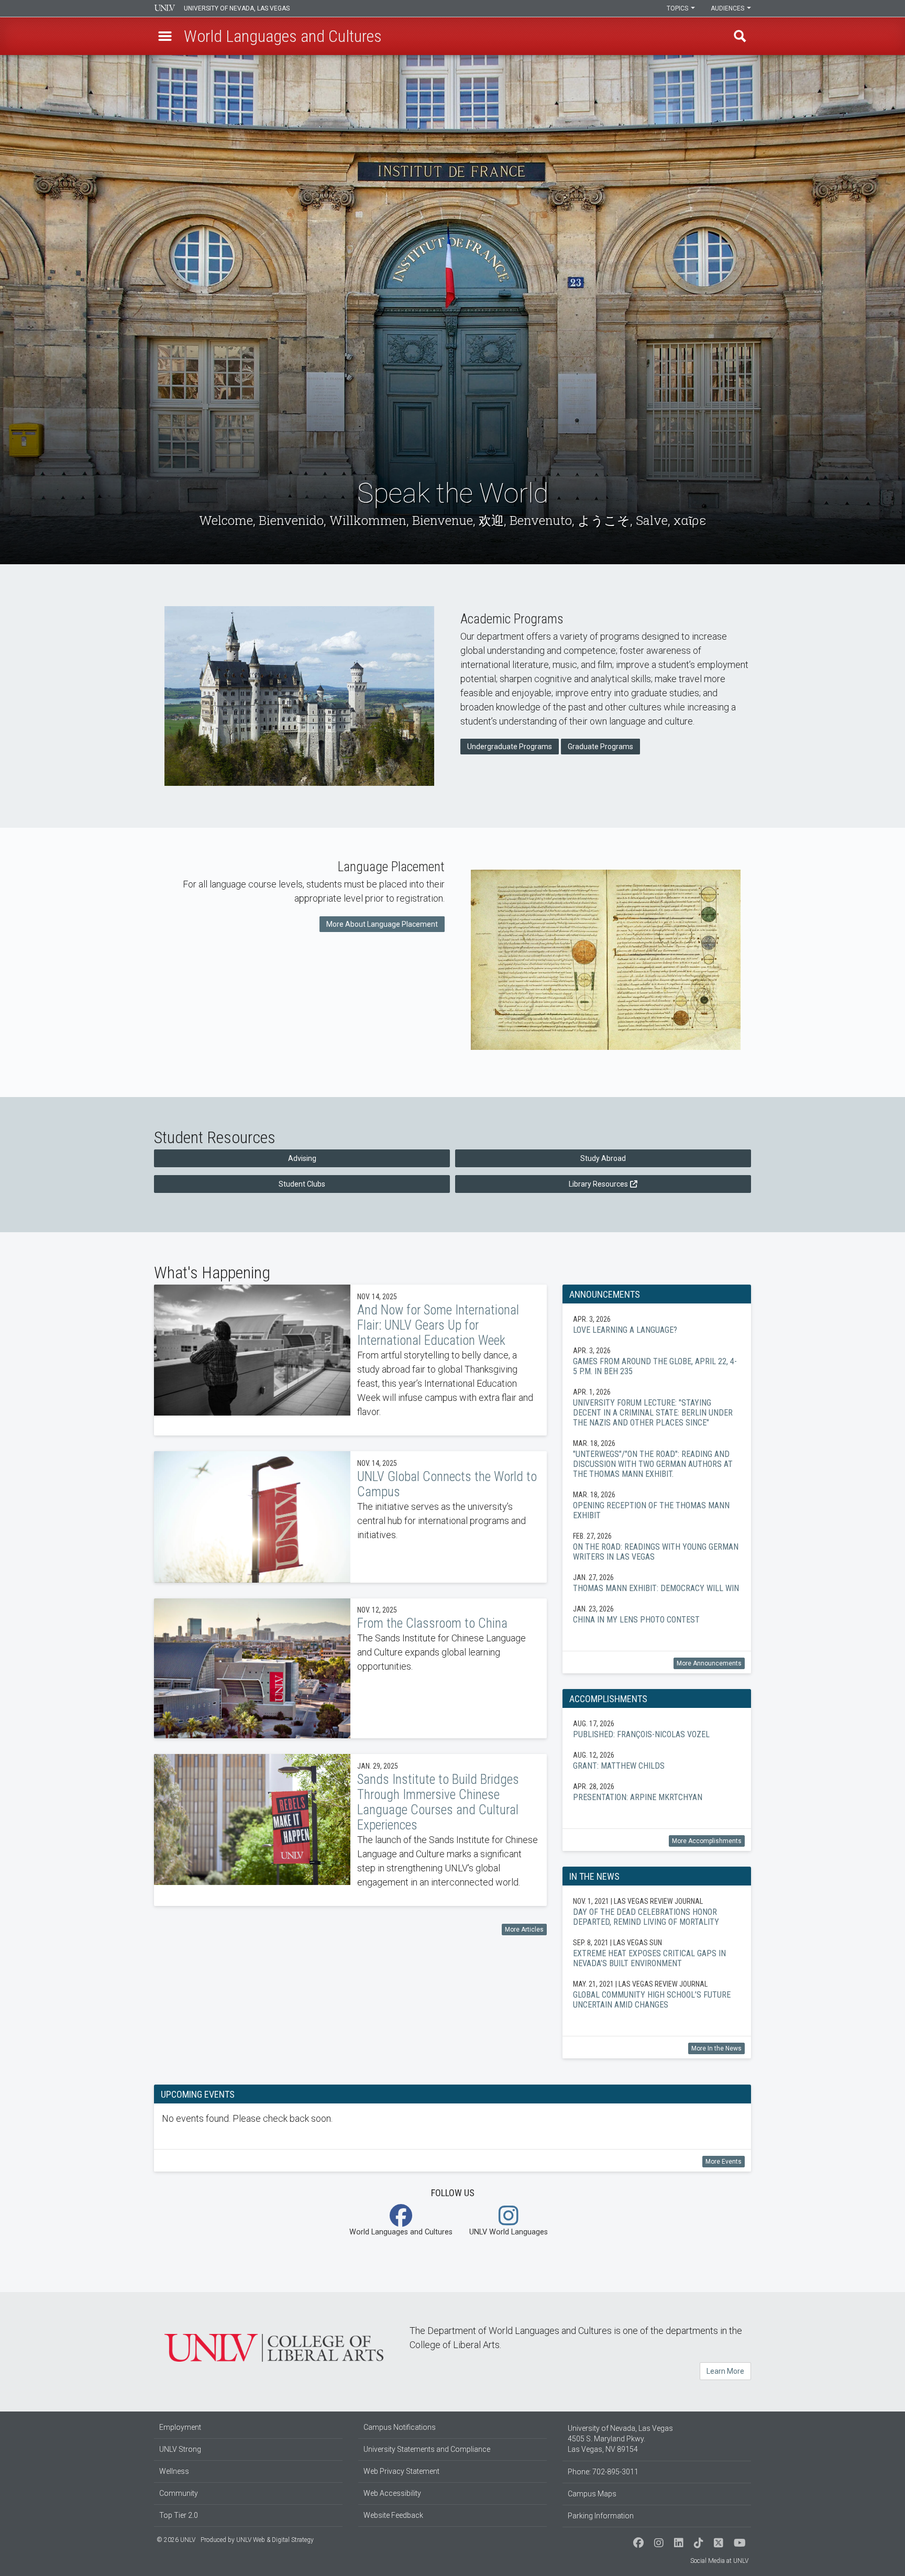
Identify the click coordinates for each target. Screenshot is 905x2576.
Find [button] (740, 36)
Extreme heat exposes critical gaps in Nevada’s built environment (657, 1953)
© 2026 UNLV (176, 2540)
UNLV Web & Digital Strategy (275, 2540)
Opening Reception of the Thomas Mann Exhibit (657, 1505)
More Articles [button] (524, 1930)
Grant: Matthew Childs (657, 1760)
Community (179, 2493)
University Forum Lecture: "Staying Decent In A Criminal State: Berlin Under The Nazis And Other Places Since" (657, 1407)
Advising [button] (302, 1158)
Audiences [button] (728, 8)
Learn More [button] (725, 2371)
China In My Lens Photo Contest (657, 1614)
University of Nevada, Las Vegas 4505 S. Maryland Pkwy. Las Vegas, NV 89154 (620, 2439)
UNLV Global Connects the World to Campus (350, 1517)
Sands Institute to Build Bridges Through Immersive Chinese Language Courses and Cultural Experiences (350, 1830)
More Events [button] (724, 2162)
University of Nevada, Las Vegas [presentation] (237, 8)
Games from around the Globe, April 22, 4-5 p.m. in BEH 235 (657, 1361)
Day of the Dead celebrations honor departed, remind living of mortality (657, 1911)
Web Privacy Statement (401, 2471)
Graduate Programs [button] (600, 747)
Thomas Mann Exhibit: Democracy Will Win (657, 1583)
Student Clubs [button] (302, 1184)
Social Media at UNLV (719, 2561)
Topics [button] (678, 8)
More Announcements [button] (709, 1663)
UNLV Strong (180, 2449)
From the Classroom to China (350, 1669)
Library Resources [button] (598, 1184)
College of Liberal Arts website (274, 2348)
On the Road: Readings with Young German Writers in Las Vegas (657, 1546)
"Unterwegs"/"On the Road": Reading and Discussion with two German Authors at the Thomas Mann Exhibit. (657, 1459)
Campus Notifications (400, 2427)
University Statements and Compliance (427, 2449)
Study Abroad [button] (603, 1158)
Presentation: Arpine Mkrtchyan (657, 1792)
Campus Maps (592, 2494)
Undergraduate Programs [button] (510, 747)
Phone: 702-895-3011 (603, 2472)
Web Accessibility (392, 2493)
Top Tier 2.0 (179, 2515)
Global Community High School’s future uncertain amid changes (657, 1994)
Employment (180, 2427)
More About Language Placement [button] (382, 924)
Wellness (174, 2471)
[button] (165, 36)
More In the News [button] (716, 2048)
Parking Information (601, 2516)
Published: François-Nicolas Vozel (657, 1729)
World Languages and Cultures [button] (401, 2232)
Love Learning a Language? (657, 1324)
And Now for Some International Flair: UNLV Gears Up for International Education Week (350, 1360)
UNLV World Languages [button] (509, 2232)
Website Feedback (393, 2515)
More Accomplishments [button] (707, 1841)
